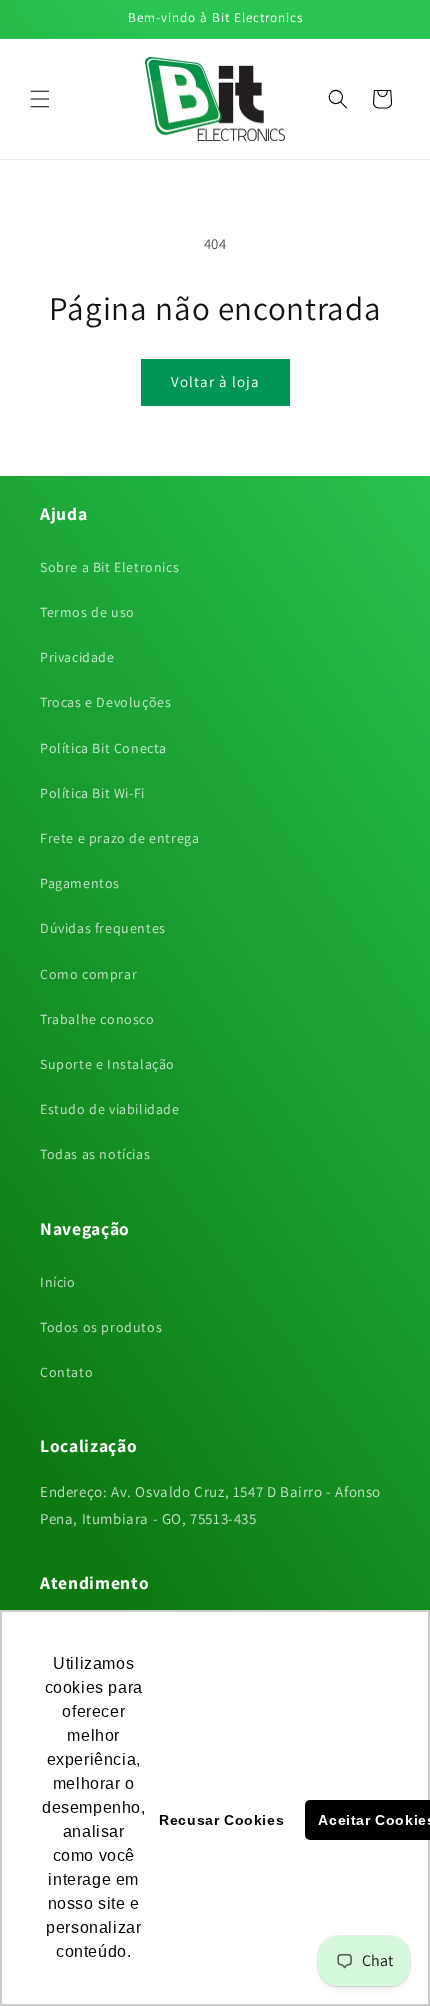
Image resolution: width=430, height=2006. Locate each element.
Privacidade (77, 657)
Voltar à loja (215, 381)
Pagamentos (80, 883)
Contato (66, 1372)
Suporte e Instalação (107, 1064)
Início (58, 1282)
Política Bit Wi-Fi (92, 793)
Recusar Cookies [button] (221, 1820)
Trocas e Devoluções (105, 702)
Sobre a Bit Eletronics (109, 567)
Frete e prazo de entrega (119, 838)
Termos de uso (87, 612)
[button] (40, 99)
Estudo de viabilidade (110, 1109)
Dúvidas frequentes (103, 928)
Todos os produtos (101, 1327)
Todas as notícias (95, 1154)
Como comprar (88, 974)
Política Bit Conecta (103, 748)
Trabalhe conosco (97, 1019)
